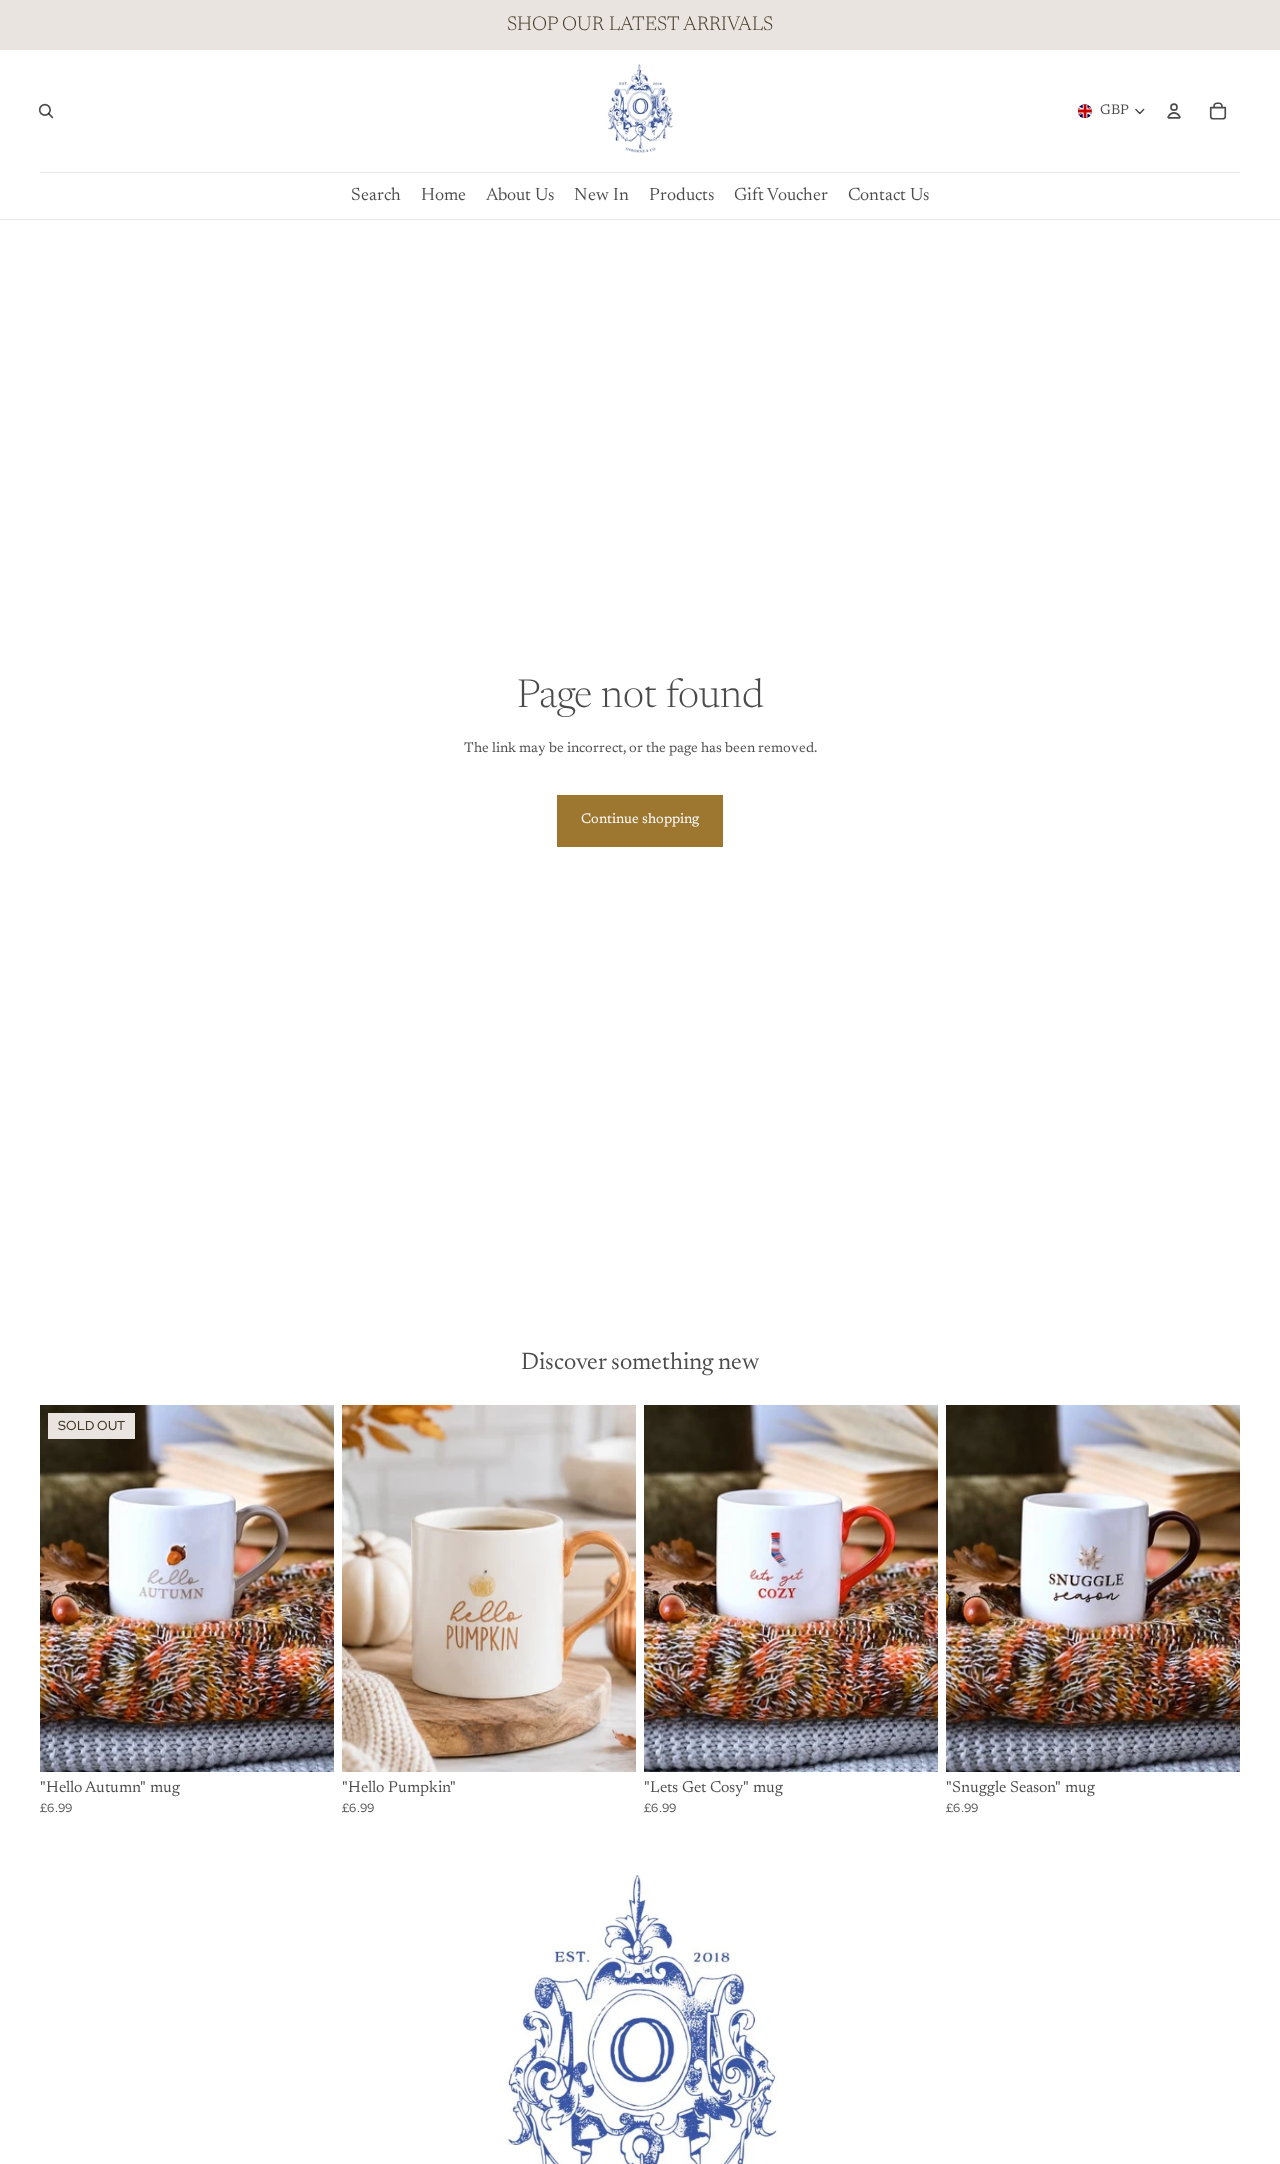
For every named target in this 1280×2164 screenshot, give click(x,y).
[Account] (1174, 111)
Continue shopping (640, 820)
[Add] (605, 1742)
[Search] (46, 111)
